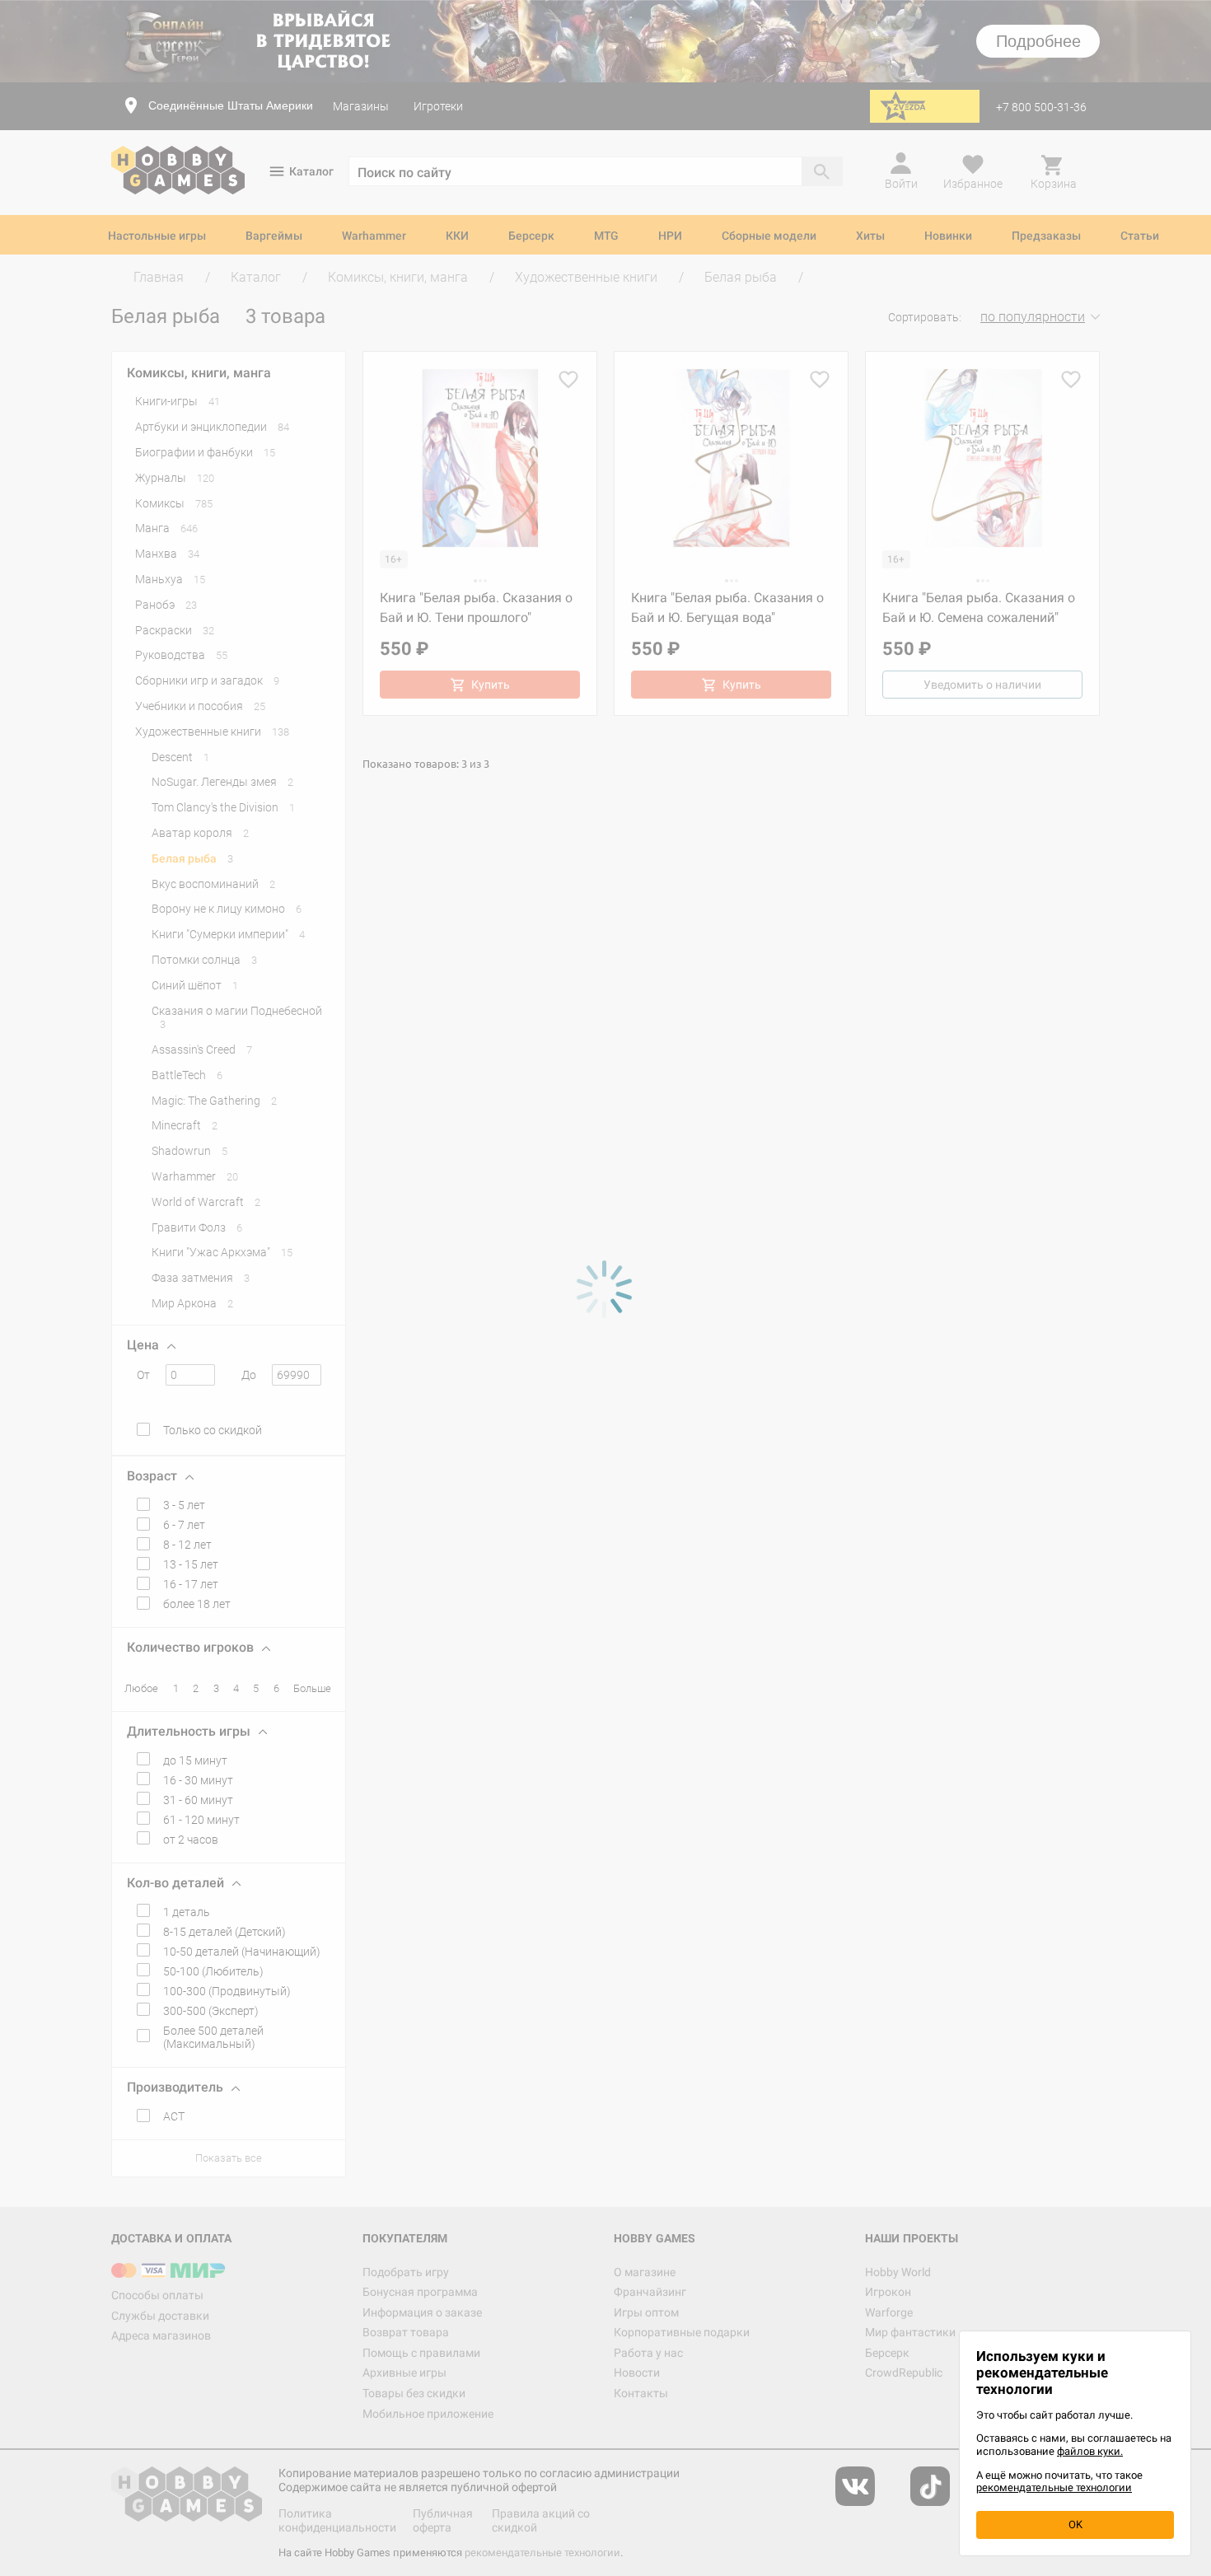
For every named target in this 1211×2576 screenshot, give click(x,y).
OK (1075, 2525)
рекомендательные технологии (1054, 2487)
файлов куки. (1090, 2451)
